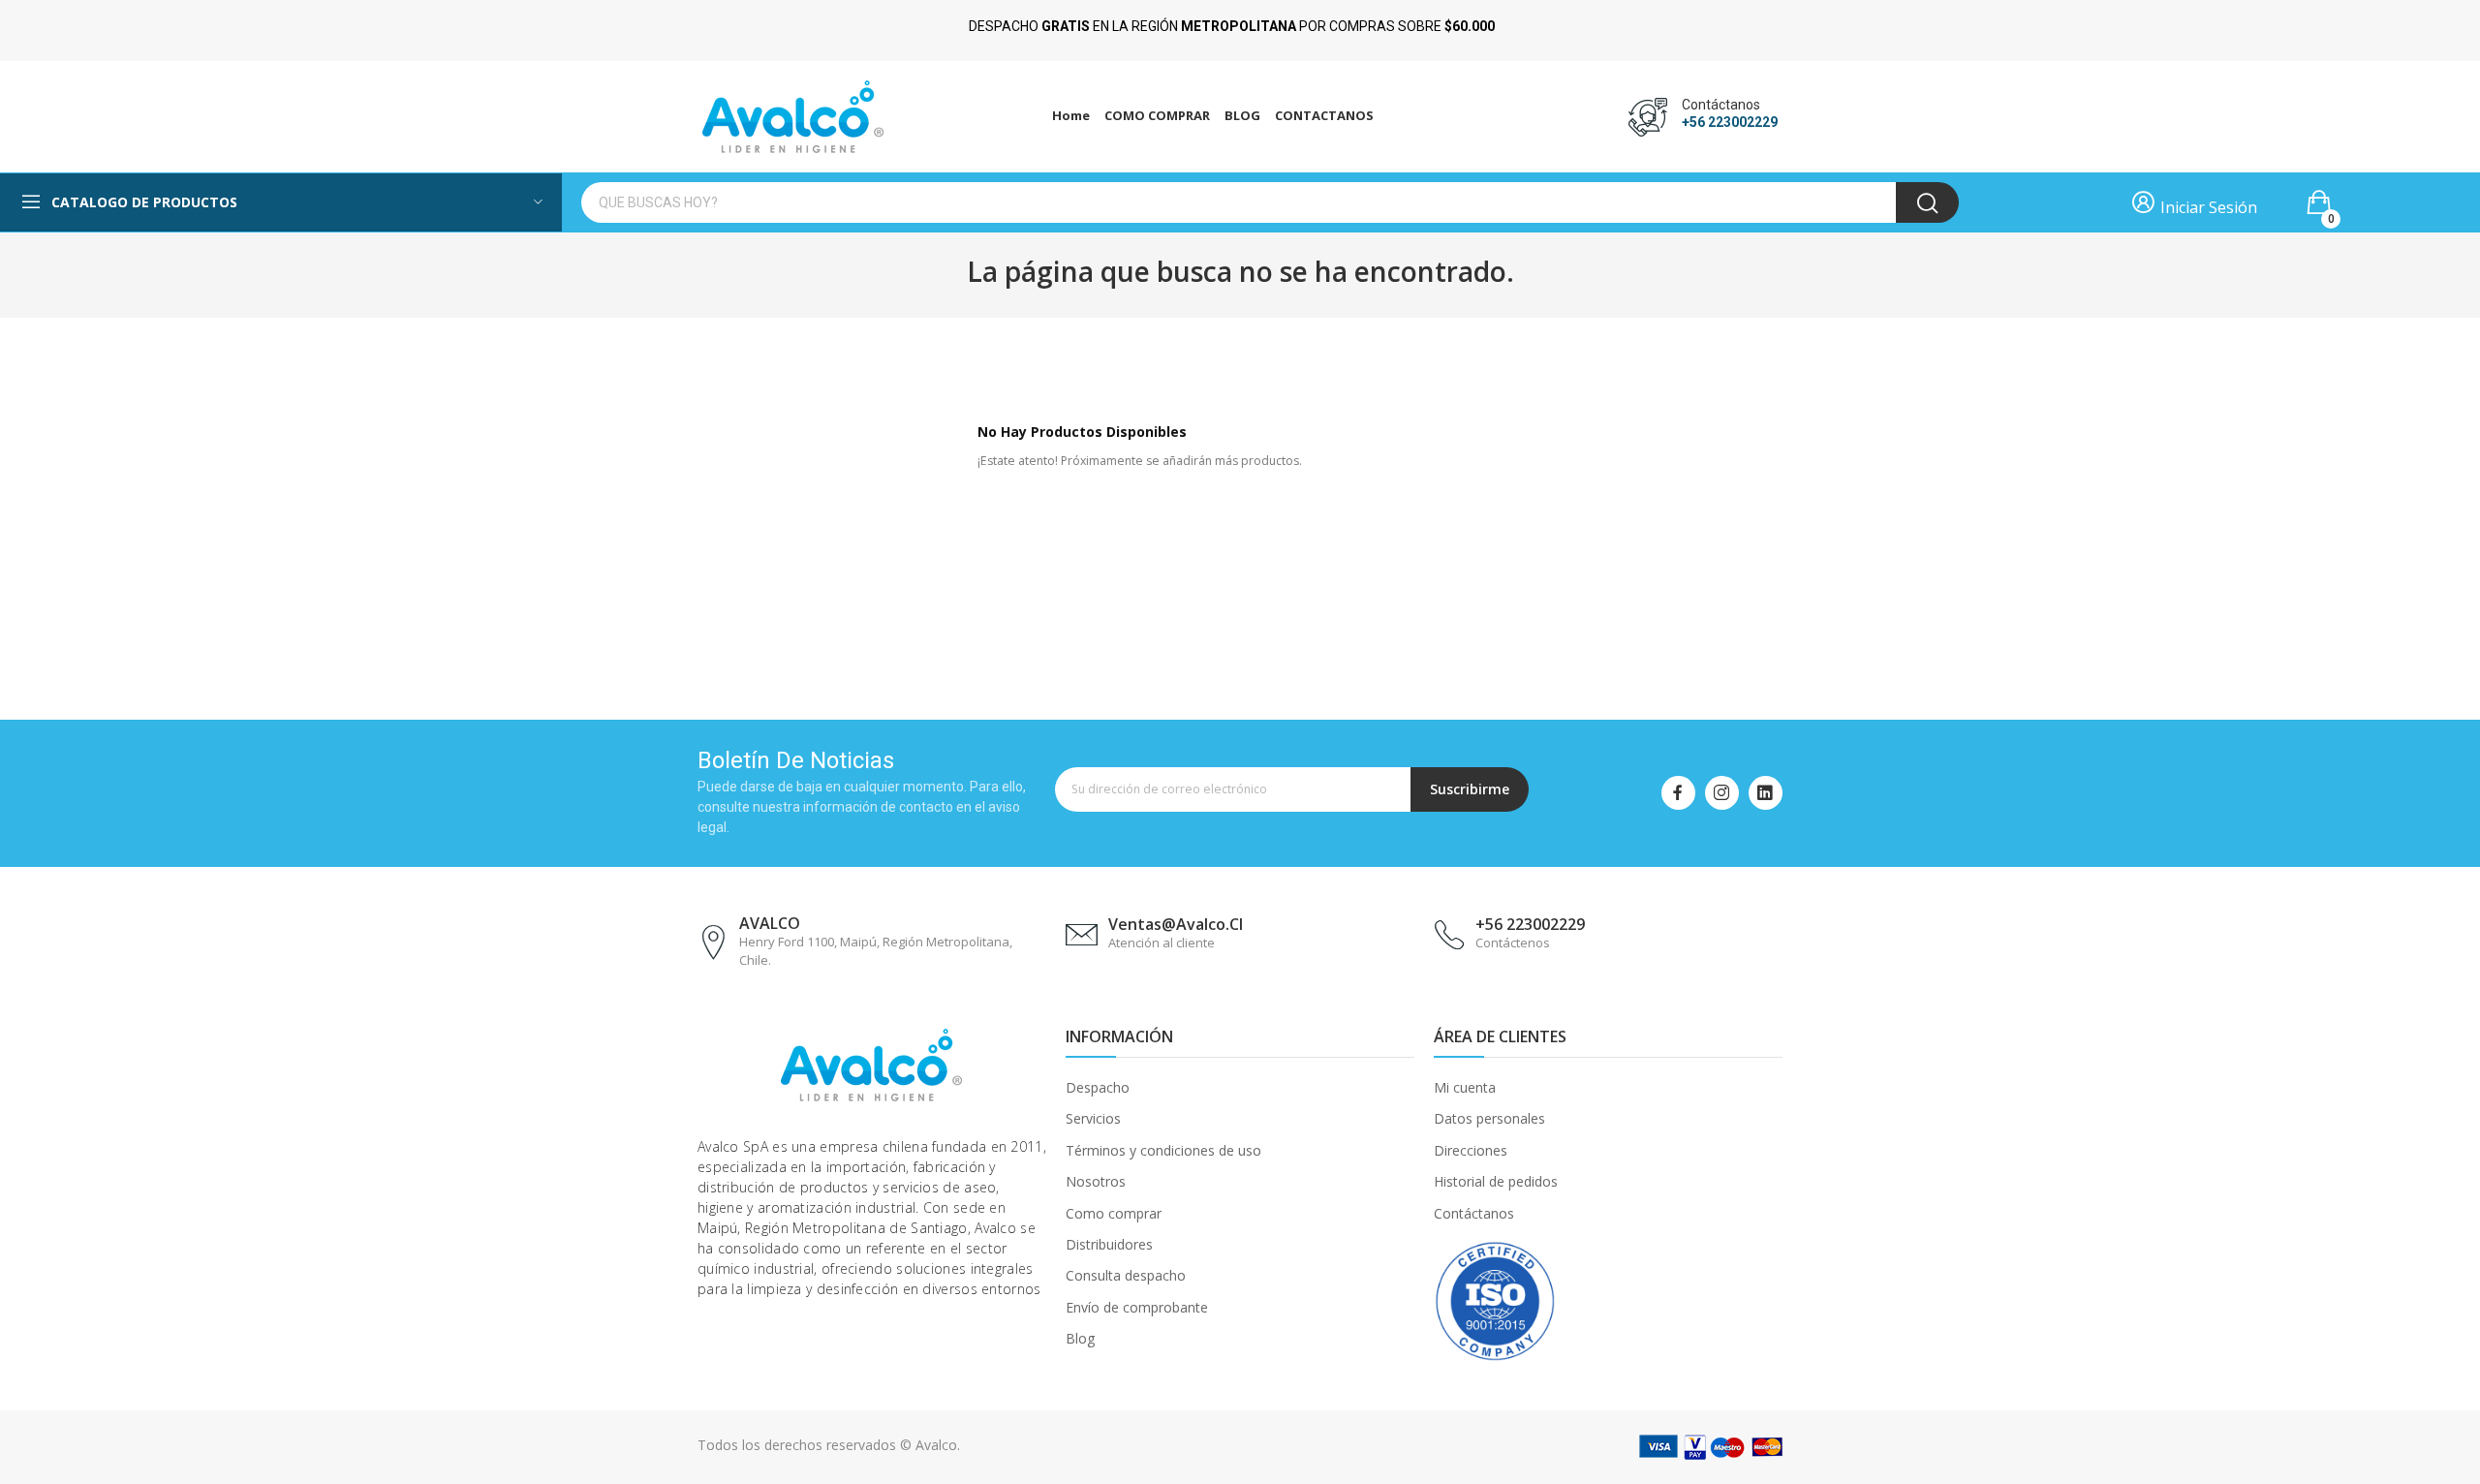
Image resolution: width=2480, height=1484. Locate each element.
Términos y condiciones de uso (1163, 1150)
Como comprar (1114, 1213)
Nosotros (1096, 1181)
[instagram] (1722, 793)
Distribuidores (1109, 1244)
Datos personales (1489, 1118)
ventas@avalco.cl (1176, 924)
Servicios (1093, 1118)
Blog (1080, 1338)
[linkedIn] (1766, 793)
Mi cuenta (1465, 1087)
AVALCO (770, 923)
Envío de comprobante (1137, 1307)
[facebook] (1678, 793)
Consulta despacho (1126, 1275)
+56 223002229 (1730, 122)
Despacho (1098, 1087)
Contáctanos (1474, 1213)
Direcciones (1471, 1150)
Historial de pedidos (1496, 1181)
